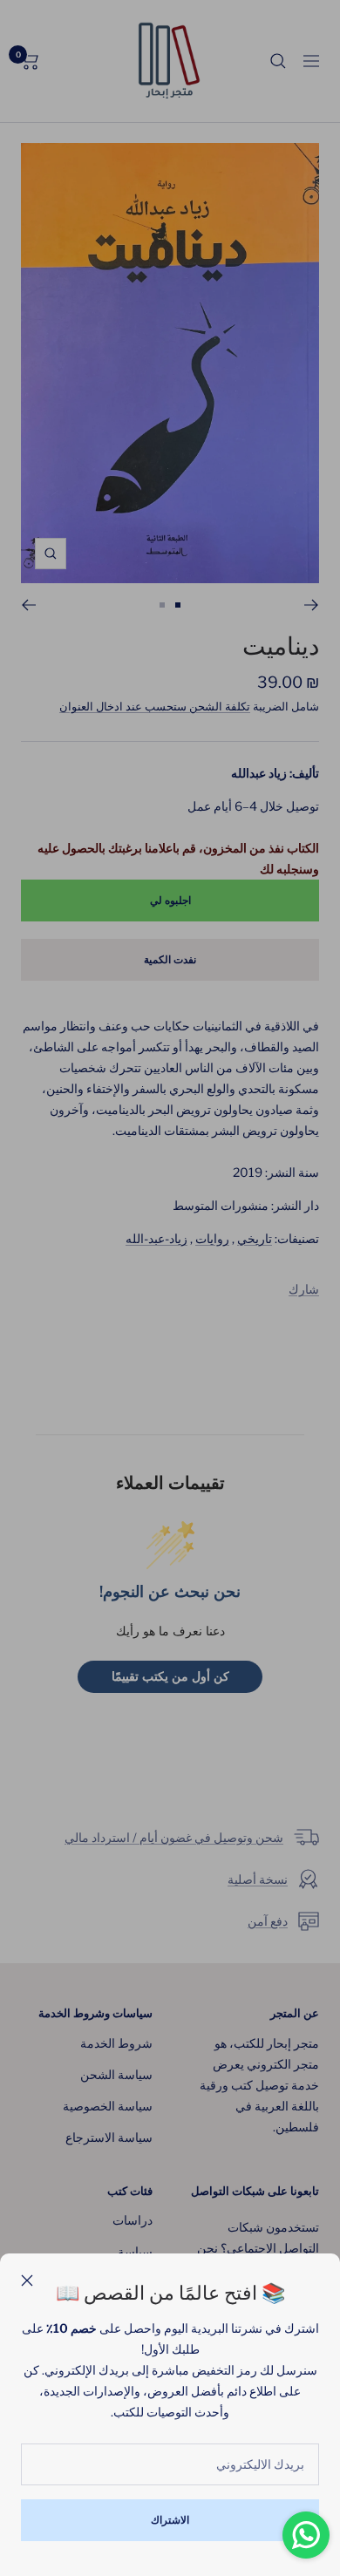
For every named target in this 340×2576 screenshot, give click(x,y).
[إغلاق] (27, 2280)
